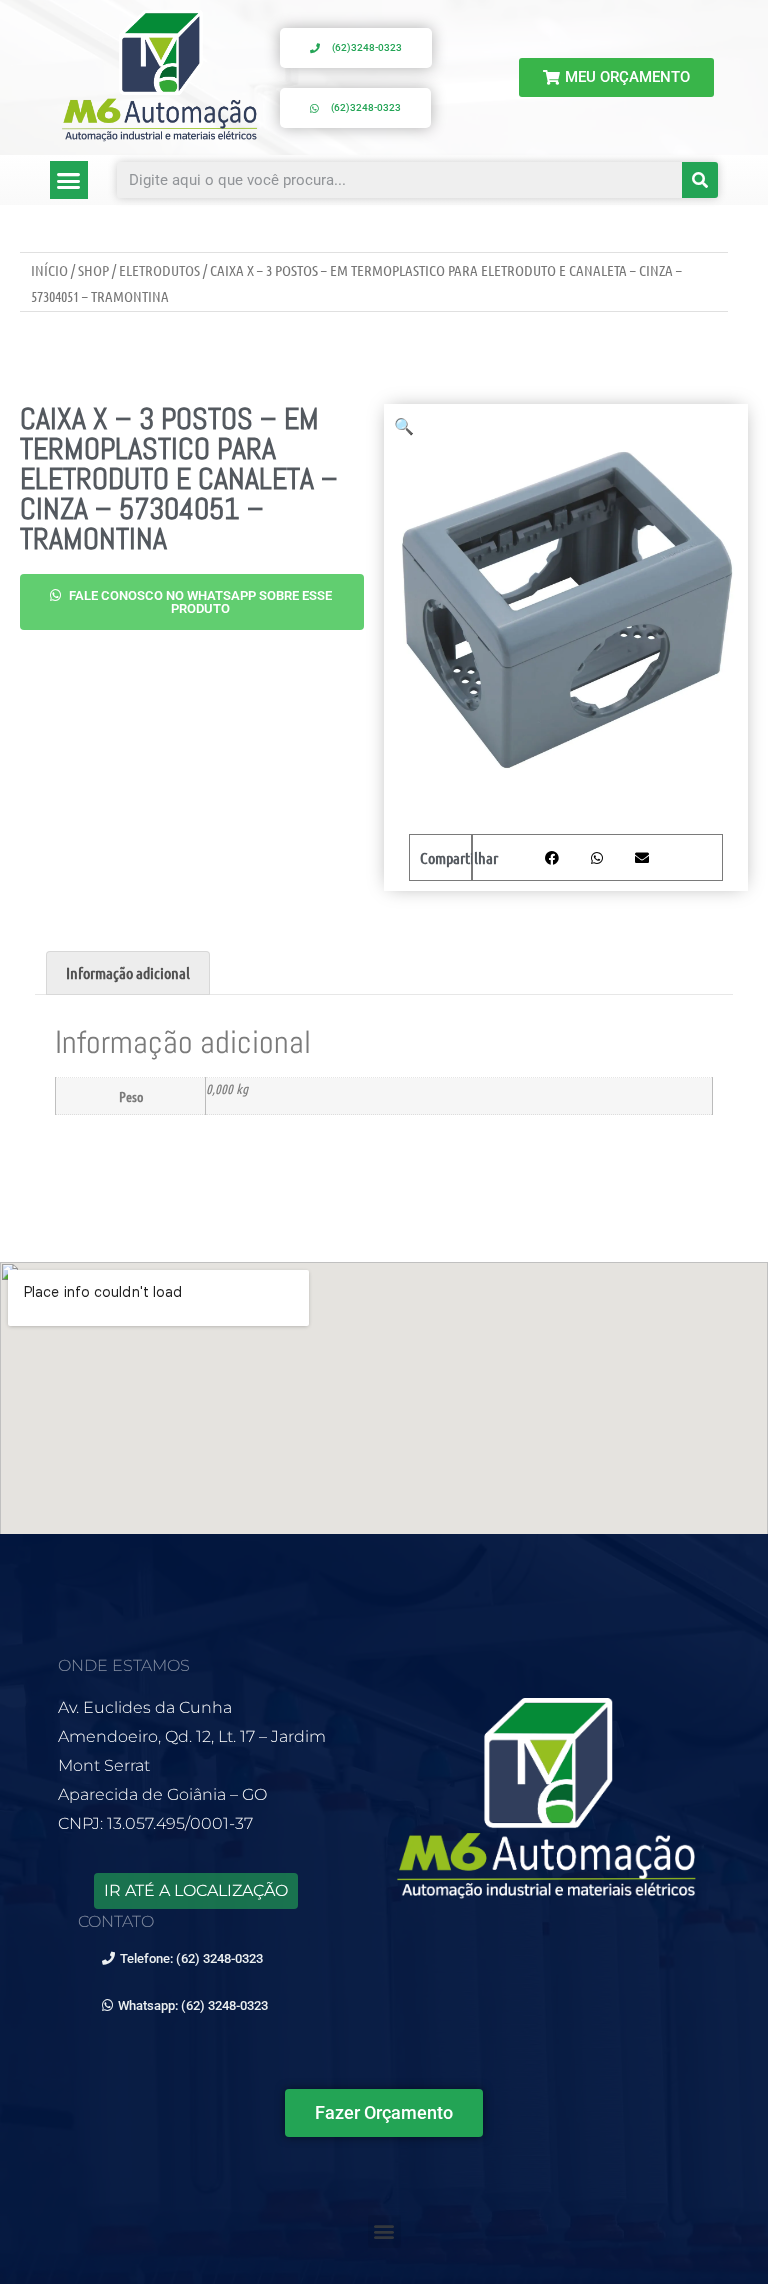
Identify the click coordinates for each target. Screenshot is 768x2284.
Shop (93, 270)
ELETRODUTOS (159, 270)
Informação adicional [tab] (128, 972)
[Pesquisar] (700, 180)
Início (49, 270)
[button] (69, 180)
